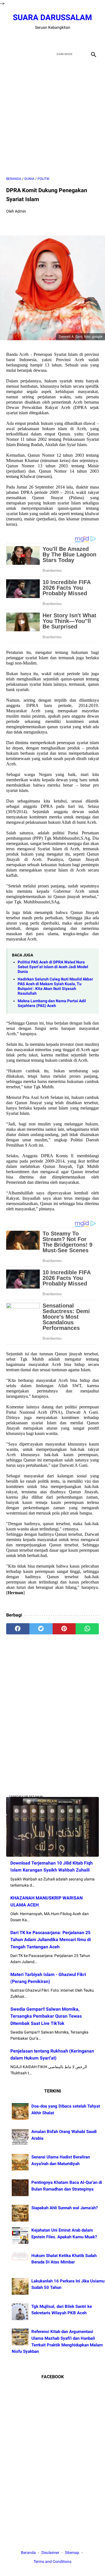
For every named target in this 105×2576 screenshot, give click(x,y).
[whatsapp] (87, 1629)
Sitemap (72, 2553)
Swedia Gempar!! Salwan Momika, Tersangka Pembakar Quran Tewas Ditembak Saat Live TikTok (46, 2016)
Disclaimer (51, 2553)
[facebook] (33, 39)
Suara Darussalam (53, 17)
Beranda (28, 2553)
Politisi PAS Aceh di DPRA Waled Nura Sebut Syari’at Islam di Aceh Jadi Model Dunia (53, 967)
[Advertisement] (53, 118)
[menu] (10, 54)
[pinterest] (64, 1629)
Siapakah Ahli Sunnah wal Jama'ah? (65, 2208)
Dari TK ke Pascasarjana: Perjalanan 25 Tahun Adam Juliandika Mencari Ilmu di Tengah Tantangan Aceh (51, 1940)
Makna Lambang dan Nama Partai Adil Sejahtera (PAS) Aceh (52, 1003)
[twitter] (46, 39)
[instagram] (72, 39)
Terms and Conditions (53, 2561)
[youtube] (59, 39)
